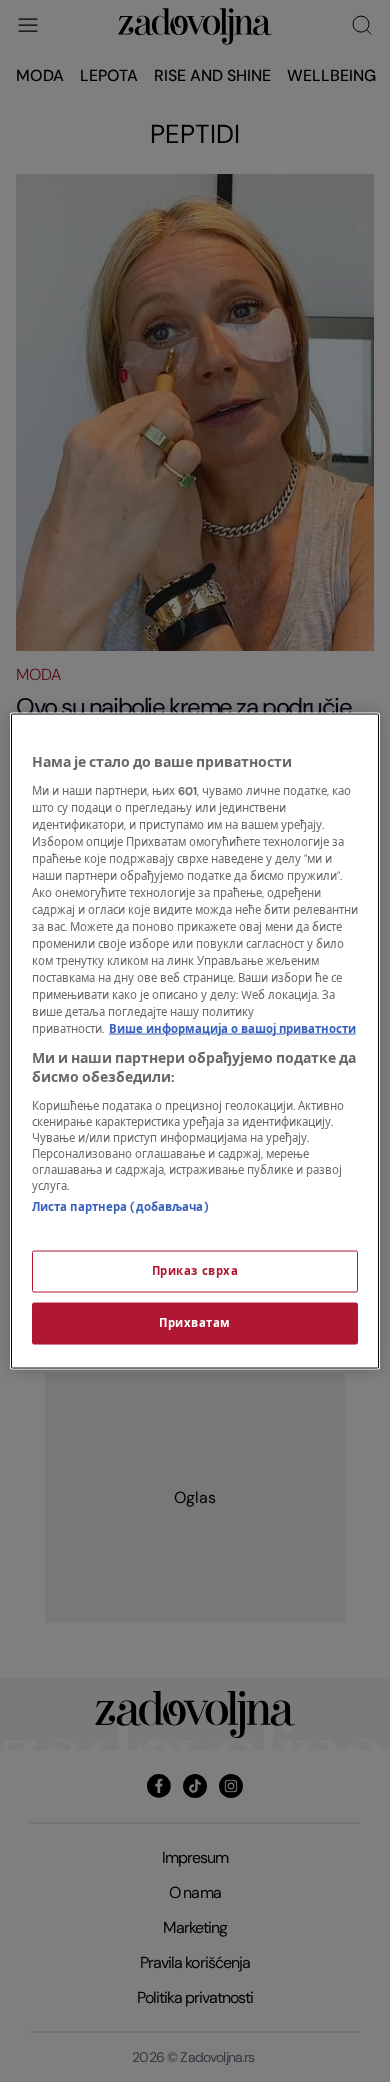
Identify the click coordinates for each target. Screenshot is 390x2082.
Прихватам (195, 1323)
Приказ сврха (195, 1271)
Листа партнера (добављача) (120, 1206)
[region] (195, 1041)
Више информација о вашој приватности (232, 1029)
